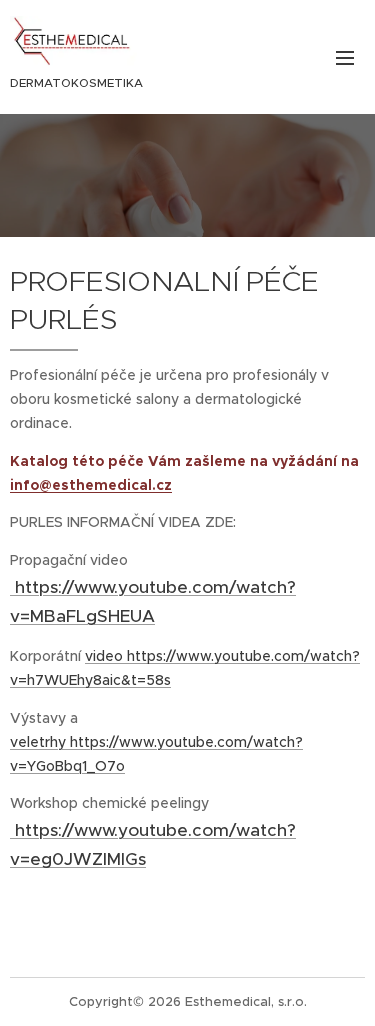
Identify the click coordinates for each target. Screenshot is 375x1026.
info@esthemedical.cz (91, 485)
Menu (345, 57)
